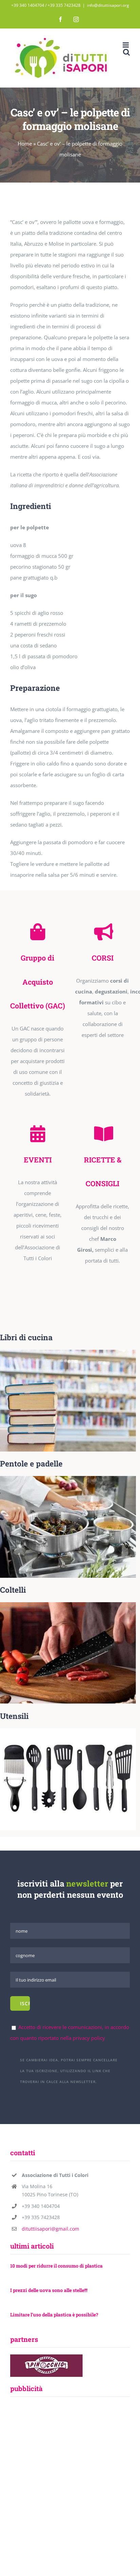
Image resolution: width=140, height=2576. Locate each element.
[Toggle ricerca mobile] (126, 52)
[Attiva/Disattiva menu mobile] (126, 45)
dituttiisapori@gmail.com (50, 2229)
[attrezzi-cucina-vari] (68, 1731)
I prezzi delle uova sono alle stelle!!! (49, 2290)
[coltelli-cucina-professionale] (68, 1605)
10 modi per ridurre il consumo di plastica (56, 2266)
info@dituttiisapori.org (108, 5)
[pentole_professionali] (68, 1478)
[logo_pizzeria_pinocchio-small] (46, 2357)
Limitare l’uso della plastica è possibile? (54, 2315)
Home (25, 144)
